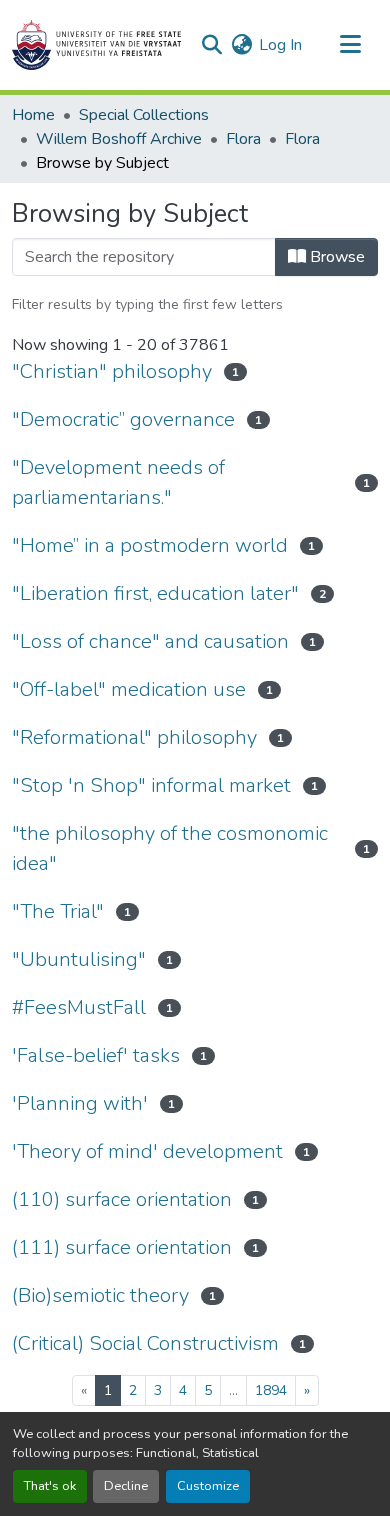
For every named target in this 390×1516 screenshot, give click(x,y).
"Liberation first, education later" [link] (155, 593)
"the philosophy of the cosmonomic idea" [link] (170, 848)
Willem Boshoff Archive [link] (119, 139)
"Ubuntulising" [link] (79, 959)
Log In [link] (280, 45)
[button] (96, 45)
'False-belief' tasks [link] (96, 1055)
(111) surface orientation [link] (122, 1247)
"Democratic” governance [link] (123, 419)
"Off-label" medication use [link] (129, 689)
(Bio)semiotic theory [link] (100, 1295)
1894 (271, 1390)
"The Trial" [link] (58, 911)
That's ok (50, 1486)
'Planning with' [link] (80, 1103)
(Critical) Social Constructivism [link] (145, 1343)
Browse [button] (335, 257)
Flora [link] (243, 139)
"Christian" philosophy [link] (112, 371)
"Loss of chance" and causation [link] (150, 641)
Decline (126, 1486)
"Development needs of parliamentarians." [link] (118, 482)
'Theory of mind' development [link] (147, 1151)
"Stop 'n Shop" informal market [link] (151, 785)
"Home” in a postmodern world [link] (150, 545)
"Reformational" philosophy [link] (134, 737)
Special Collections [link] (144, 115)
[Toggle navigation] (350, 45)
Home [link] (33, 115)
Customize (208, 1486)
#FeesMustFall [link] (79, 1007)
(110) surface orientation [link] (122, 1199)
